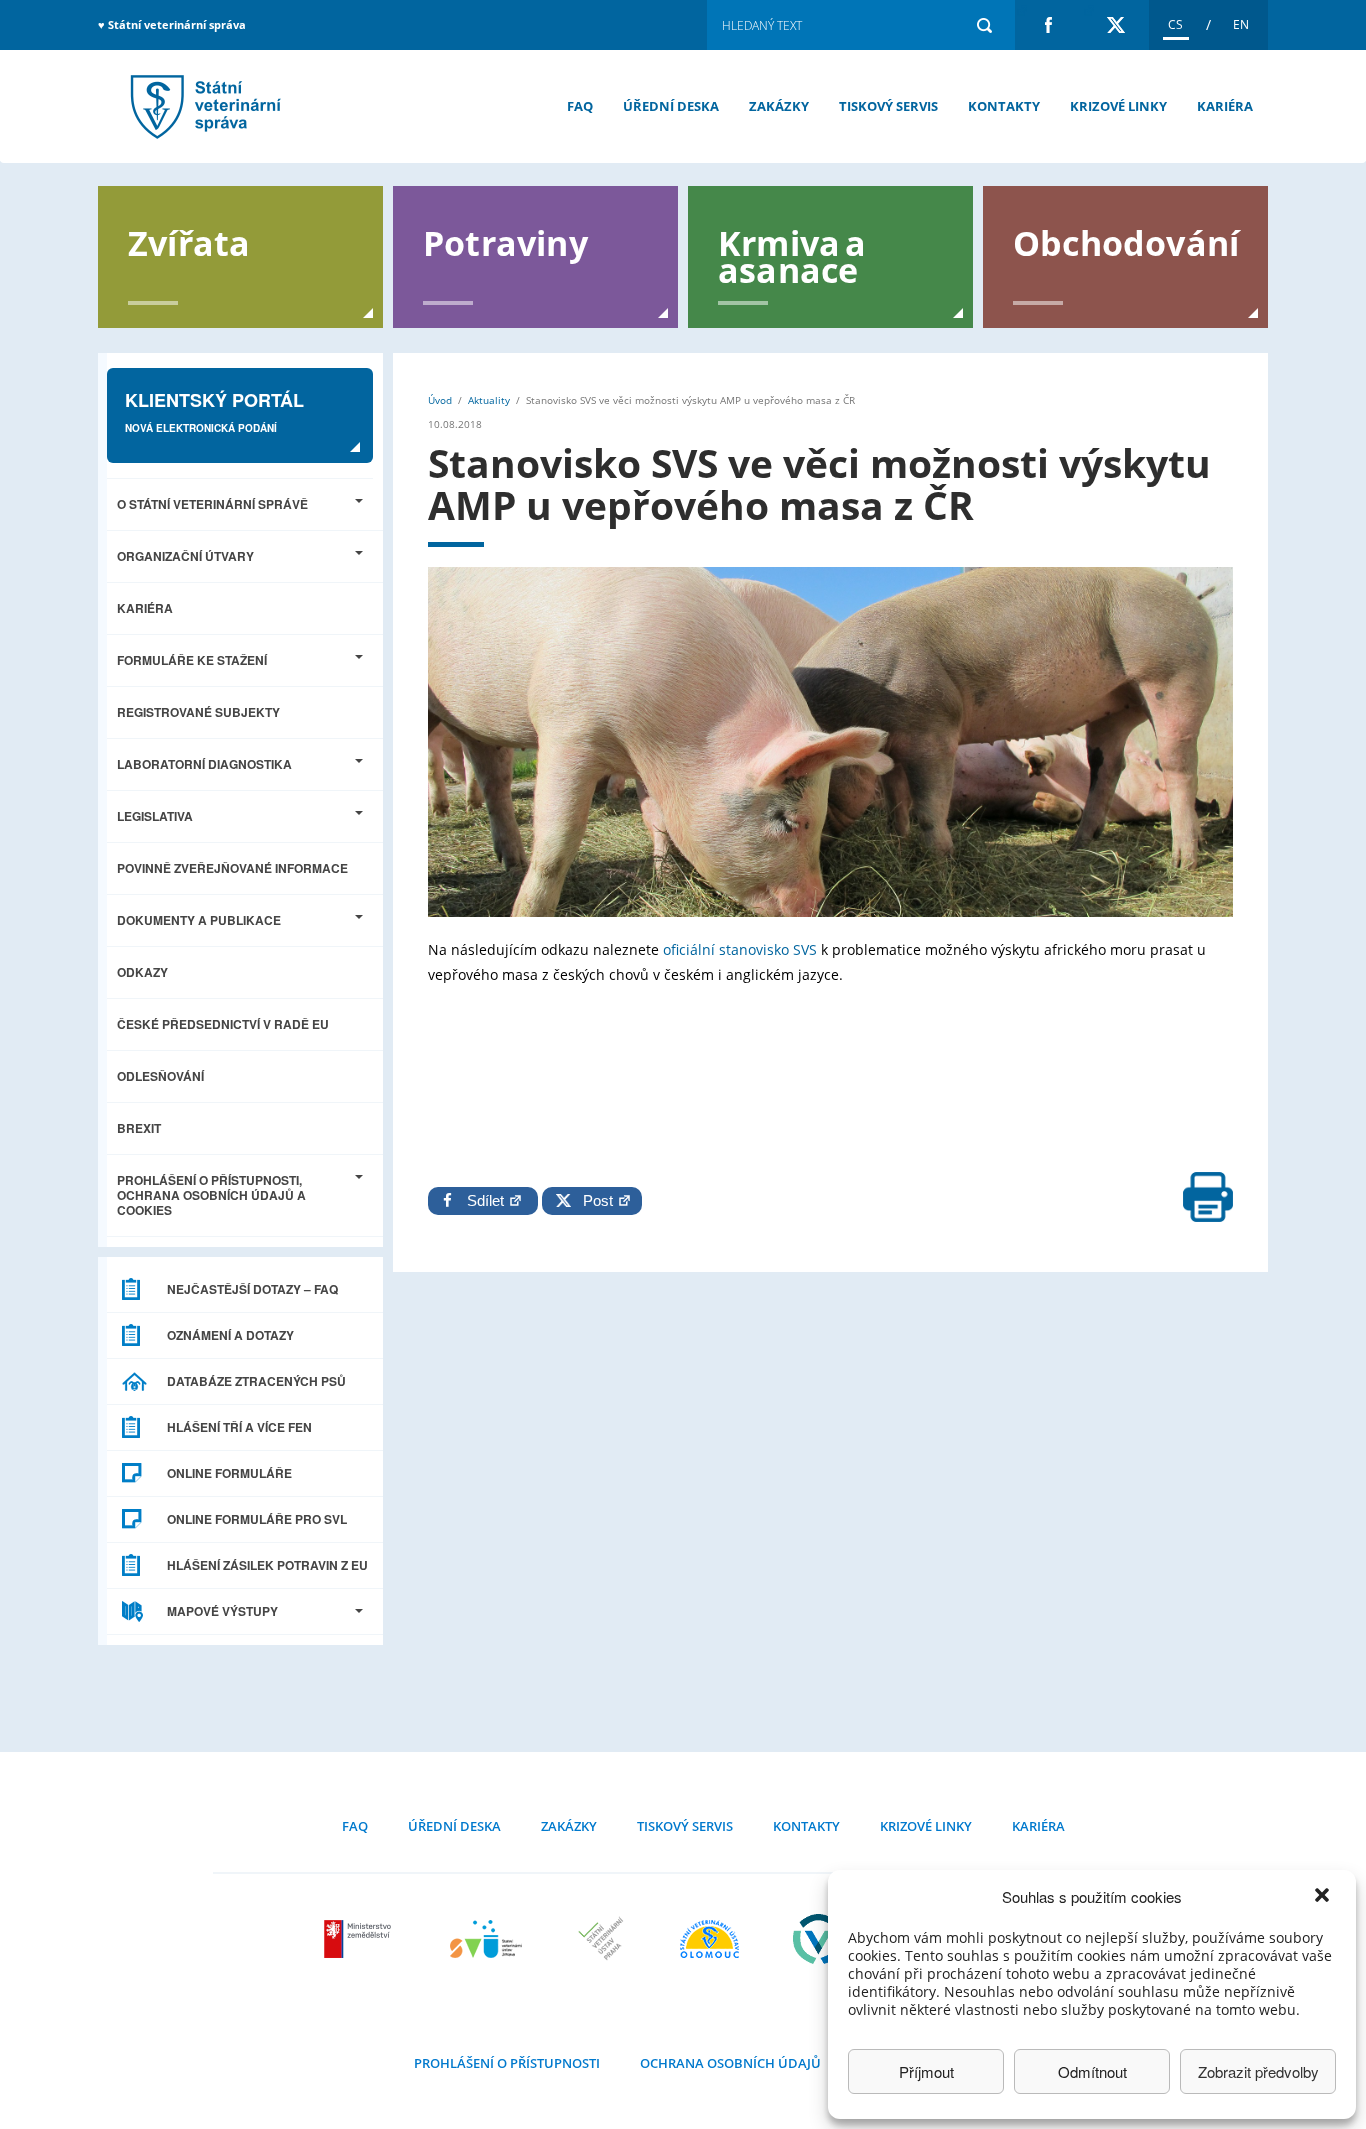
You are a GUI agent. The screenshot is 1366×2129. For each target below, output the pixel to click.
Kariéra (1225, 106)
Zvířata (189, 241)
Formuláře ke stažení (192, 660)
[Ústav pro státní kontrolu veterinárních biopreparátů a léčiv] (818, 1939)
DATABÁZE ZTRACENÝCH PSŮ (256, 1381)
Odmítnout (1092, 2071)
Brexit (139, 1128)
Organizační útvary (185, 556)
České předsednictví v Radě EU (223, 1024)
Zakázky (779, 106)
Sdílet (487, 1200)
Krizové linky (1118, 106)
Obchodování (1126, 241)
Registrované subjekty (198, 712)
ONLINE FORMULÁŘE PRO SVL (257, 1519)
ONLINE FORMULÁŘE (229, 1473)
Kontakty (1004, 106)
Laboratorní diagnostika (204, 764)
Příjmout (926, 2071)
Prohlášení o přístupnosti (507, 2063)
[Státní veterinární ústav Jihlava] (486, 1939)
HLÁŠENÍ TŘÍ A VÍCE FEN (239, 1427)
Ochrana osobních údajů (730, 2063)
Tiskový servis (888, 106)
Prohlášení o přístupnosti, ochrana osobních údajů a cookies (211, 1195)
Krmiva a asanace (792, 255)
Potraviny (505, 241)
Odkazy (142, 972)
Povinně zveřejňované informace (232, 868)
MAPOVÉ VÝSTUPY (222, 1611)
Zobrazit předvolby (1258, 2071)
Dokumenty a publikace (199, 920)
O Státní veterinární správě (212, 504)
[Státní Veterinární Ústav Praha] (601, 1939)
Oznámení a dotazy (230, 1335)
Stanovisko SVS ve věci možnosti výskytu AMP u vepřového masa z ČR (203, 106)
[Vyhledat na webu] (984, 25)
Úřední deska (671, 106)
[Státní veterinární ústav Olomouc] (709, 1939)
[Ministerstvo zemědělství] (360, 1939)
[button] (1324, 1897)
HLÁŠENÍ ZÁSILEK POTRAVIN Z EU (267, 1565)
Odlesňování (160, 1076)
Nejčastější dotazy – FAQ (252, 1289)
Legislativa (155, 816)
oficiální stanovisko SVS (740, 949)
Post (594, 1200)
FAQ (580, 106)
